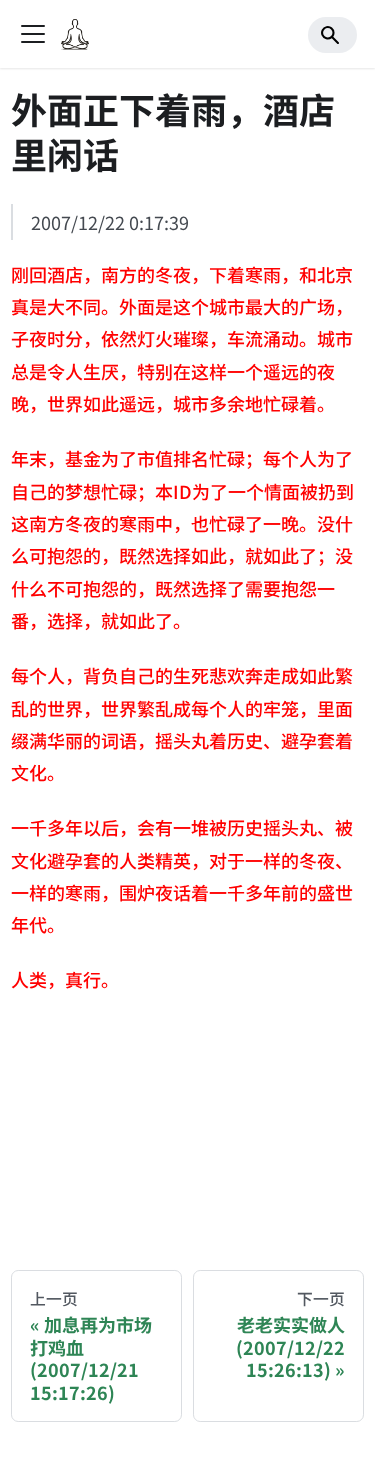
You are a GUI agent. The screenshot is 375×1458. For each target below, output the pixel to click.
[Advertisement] (187, 1126)
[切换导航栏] (33, 34)
